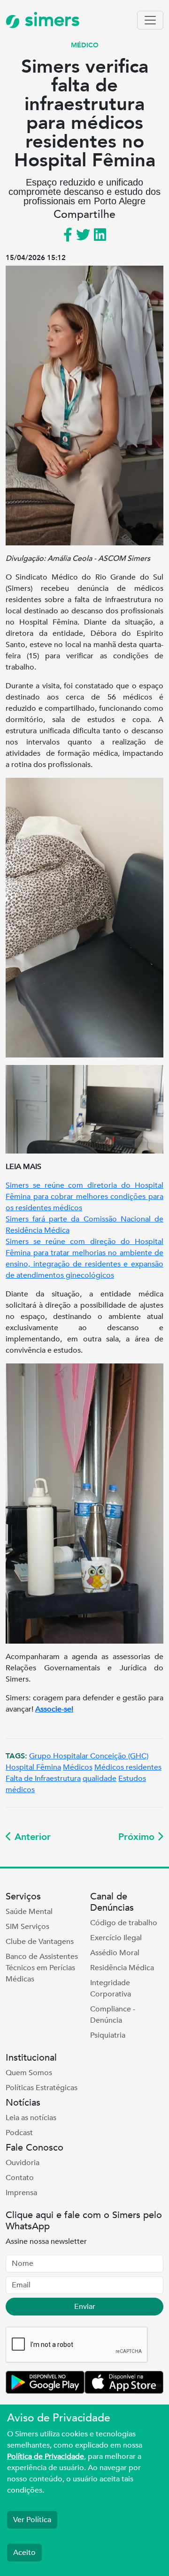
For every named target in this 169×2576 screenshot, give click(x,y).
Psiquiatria (108, 2035)
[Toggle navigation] (150, 20)
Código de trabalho (124, 1923)
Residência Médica (122, 1968)
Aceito (24, 2553)
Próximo (138, 1837)
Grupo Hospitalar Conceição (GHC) (89, 1756)
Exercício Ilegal (116, 1938)
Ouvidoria (23, 2163)
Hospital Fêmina (33, 1767)
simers (50, 20)
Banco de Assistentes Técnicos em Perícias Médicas (42, 1968)
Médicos (78, 1767)
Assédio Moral (115, 1953)
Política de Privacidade (46, 2457)
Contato (20, 2178)
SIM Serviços (27, 1927)
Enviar (85, 2307)
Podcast (19, 2133)
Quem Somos (29, 2073)
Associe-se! (54, 1709)
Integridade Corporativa (111, 1988)
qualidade (100, 1779)
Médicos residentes (128, 1767)
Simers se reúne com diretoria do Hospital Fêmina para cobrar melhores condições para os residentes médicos (84, 1197)
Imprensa (21, 2193)
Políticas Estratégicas (42, 2088)
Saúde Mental (29, 1912)
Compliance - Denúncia (113, 2015)
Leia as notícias (31, 2118)
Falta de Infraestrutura (43, 1779)
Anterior (31, 1837)
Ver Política (32, 2520)
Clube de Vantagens (40, 1942)
